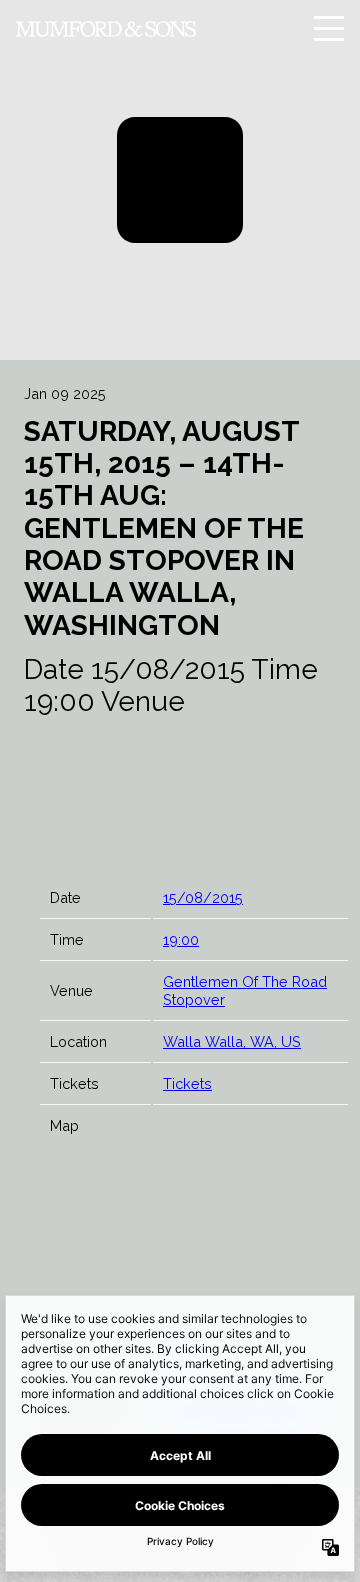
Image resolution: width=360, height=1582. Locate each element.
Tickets (187, 1083)
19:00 (181, 939)
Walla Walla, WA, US (232, 1041)
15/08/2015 (203, 897)
